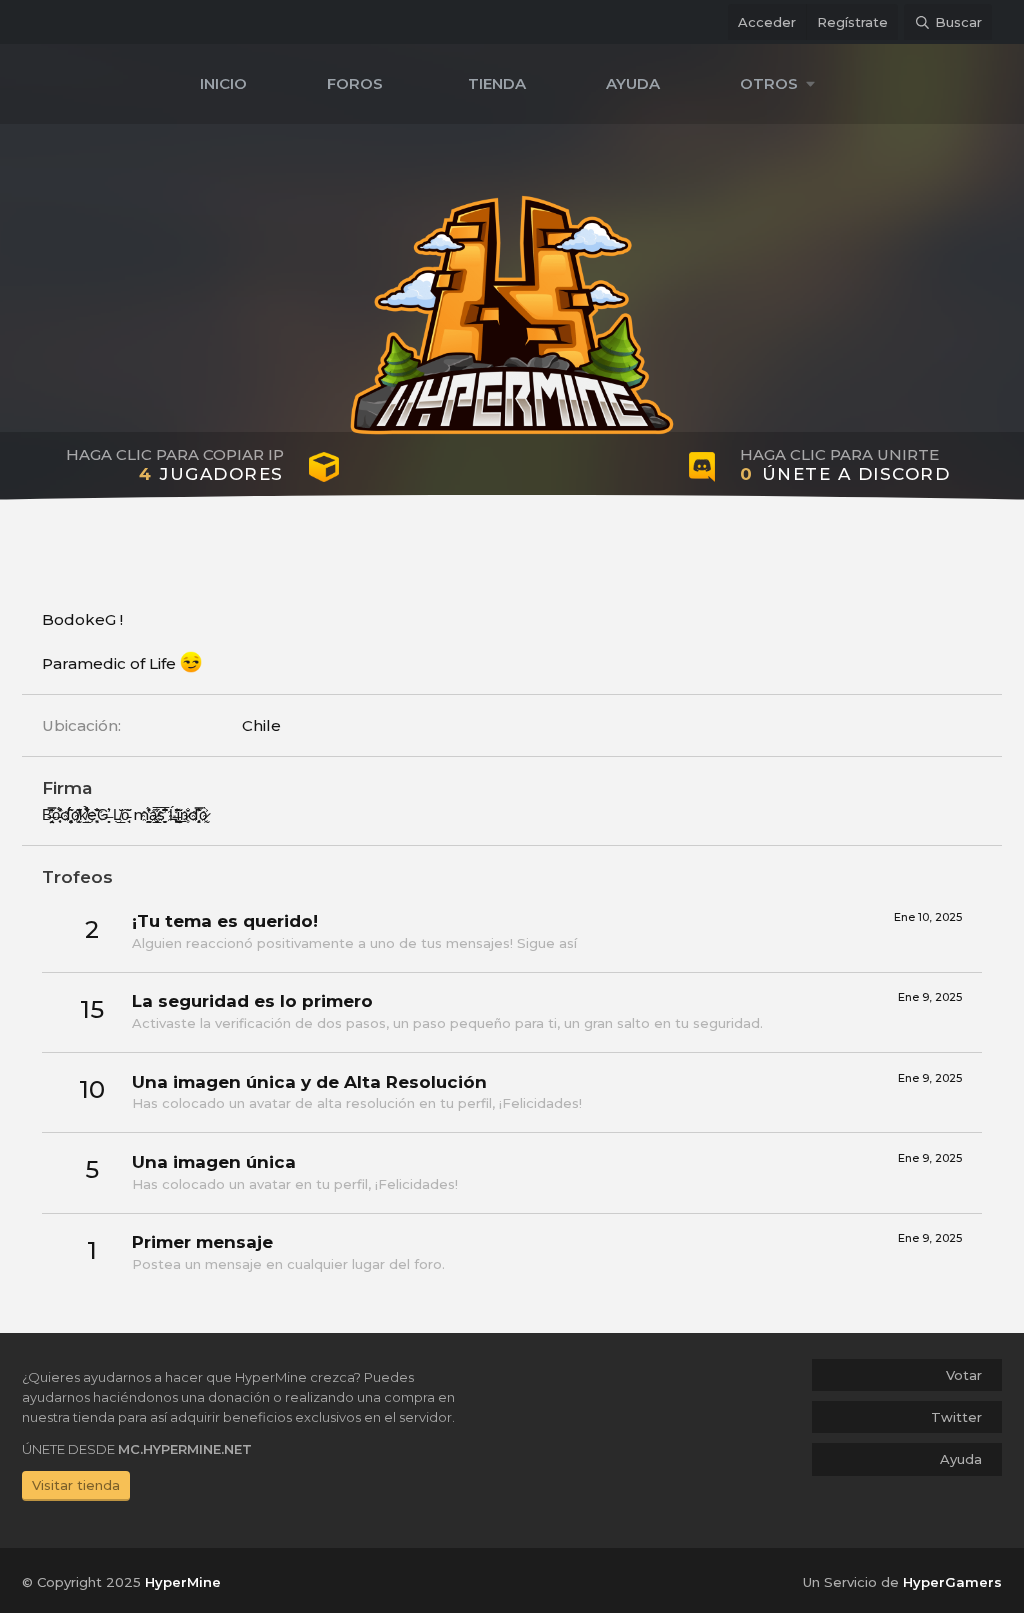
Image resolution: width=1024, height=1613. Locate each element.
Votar (964, 1375)
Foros (355, 83)
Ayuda (633, 83)
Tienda (497, 83)
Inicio (223, 83)
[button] (782, 84)
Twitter (956, 1417)
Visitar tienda (76, 1485)
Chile (261, 725)
